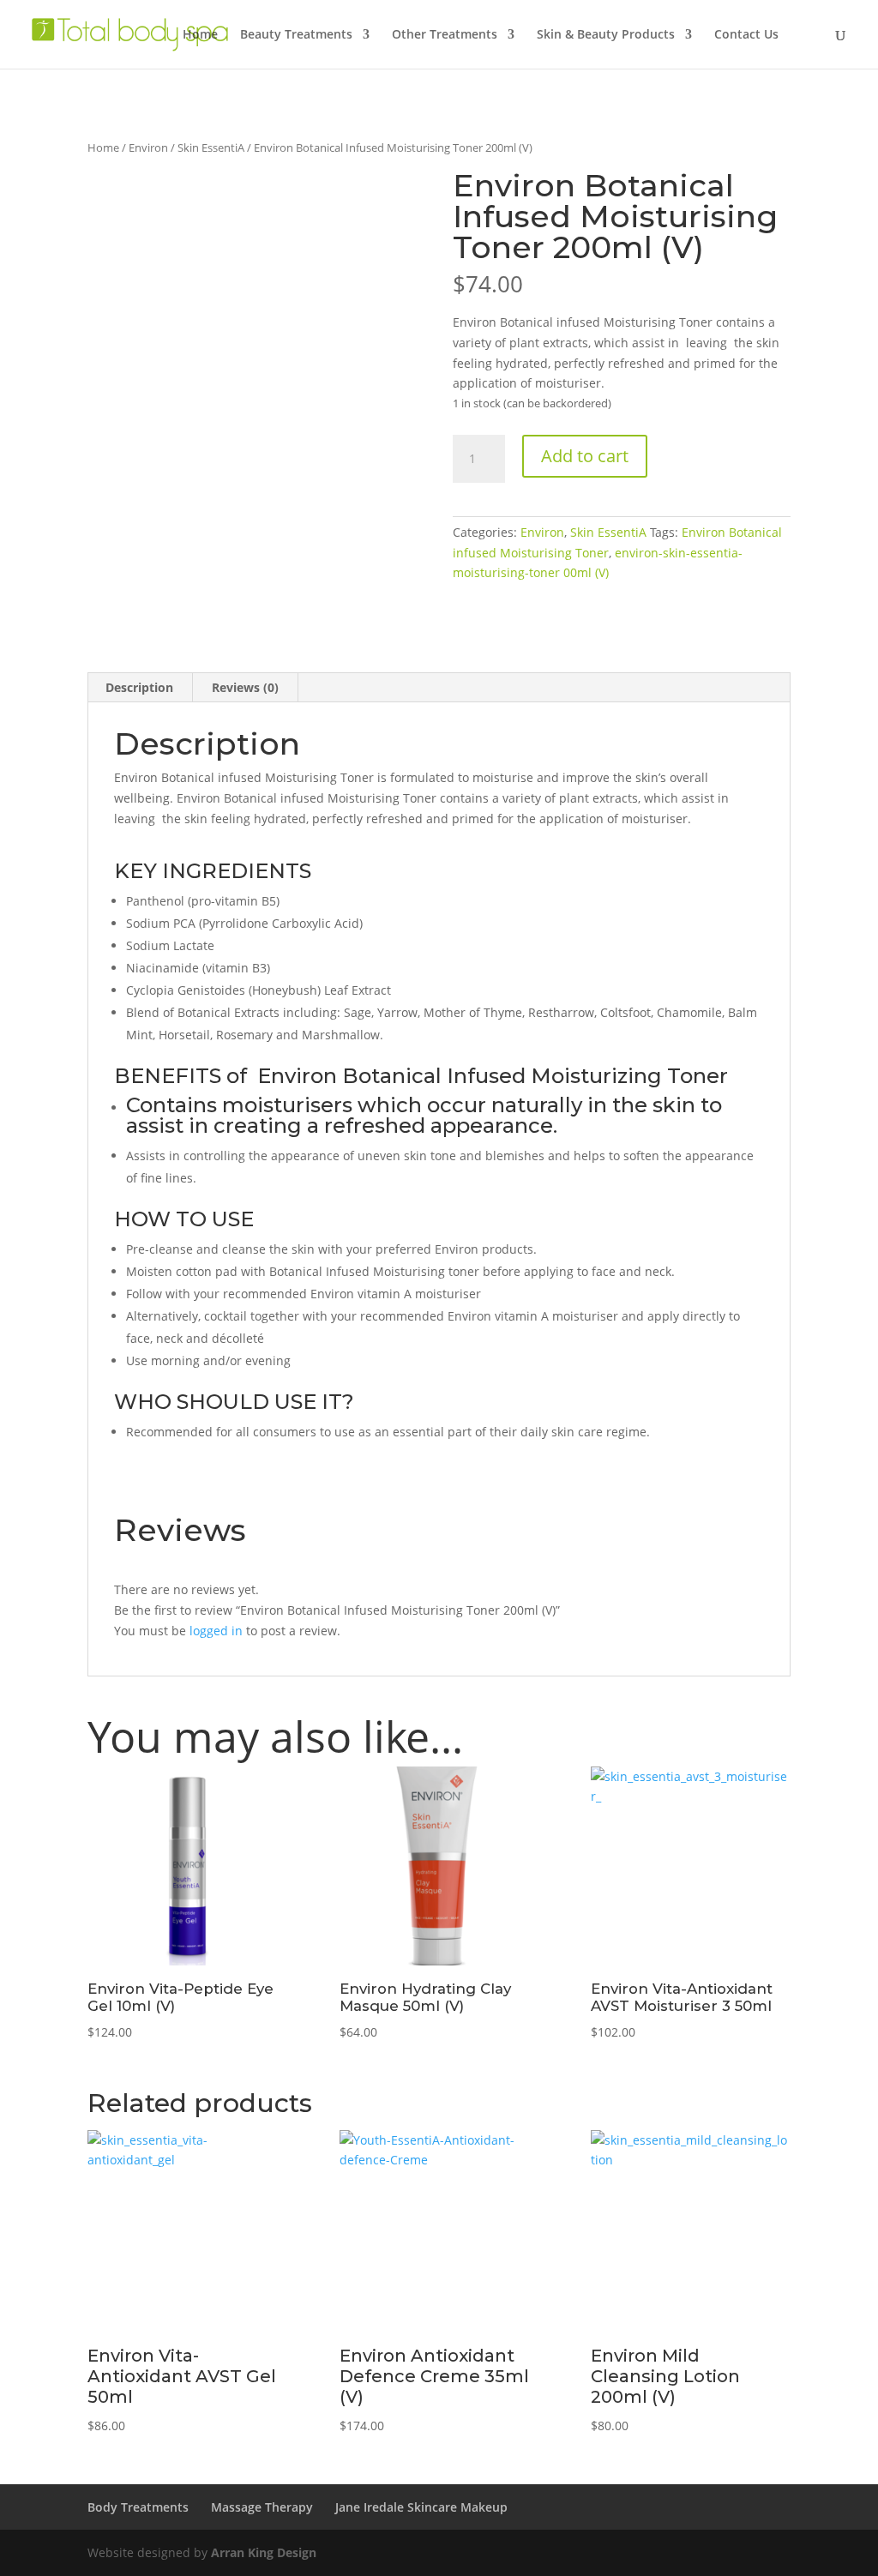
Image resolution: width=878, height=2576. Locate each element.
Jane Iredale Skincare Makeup (421, 2507)
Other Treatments (445, 35)
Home (200, 35)
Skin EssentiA (211, 147)
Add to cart (585, 456)
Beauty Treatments (296, 35)
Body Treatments (138, 2507)
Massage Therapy (262, 2507)
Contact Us (746, 35)
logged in (216, 1631)
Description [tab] (139, 687)
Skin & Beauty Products (606, 35)
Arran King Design (264, 2552)
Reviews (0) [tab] (245, 687)
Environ (148, 147)
